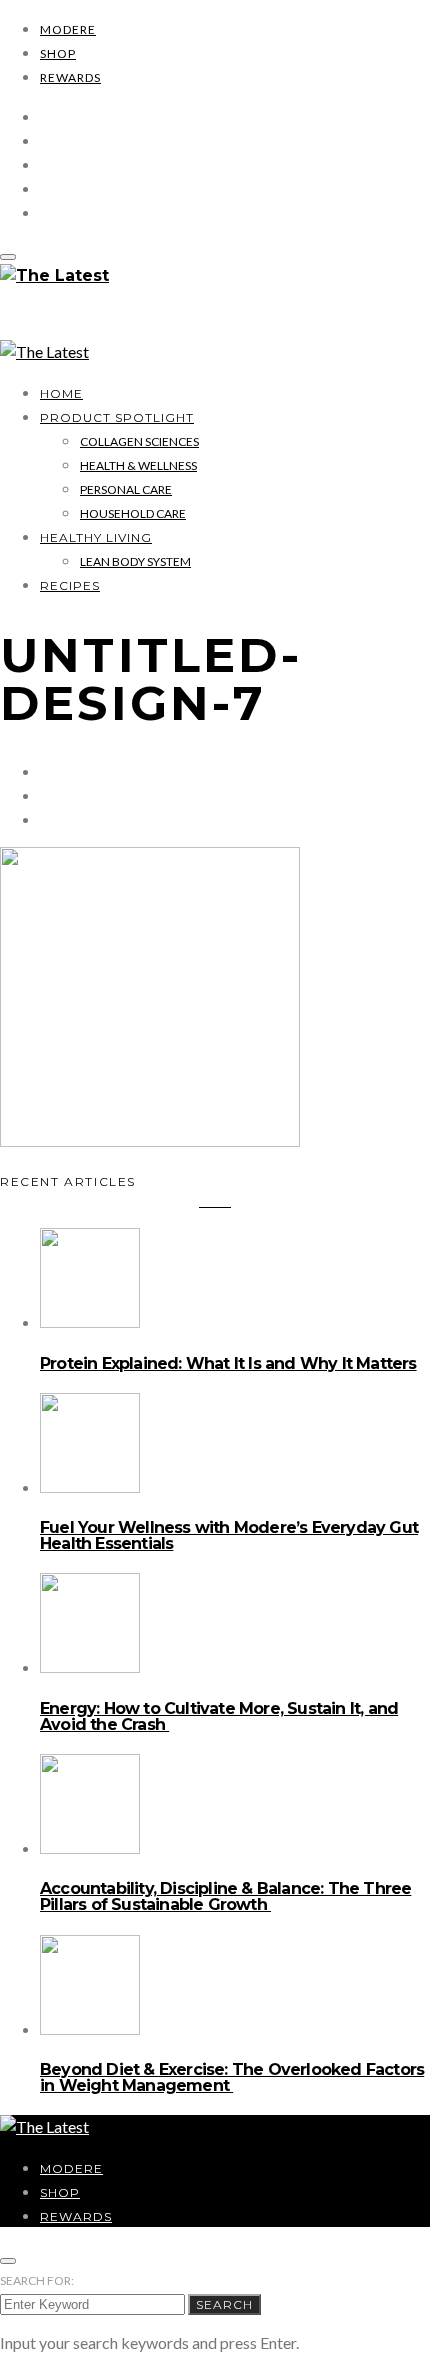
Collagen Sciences (139, 441)
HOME (61, 393)
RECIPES (70, 585)
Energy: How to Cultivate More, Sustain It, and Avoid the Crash (219, 1716)
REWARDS (70, 77)
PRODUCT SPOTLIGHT (117, 417)
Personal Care (126, 489)
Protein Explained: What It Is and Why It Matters (228, 1363)
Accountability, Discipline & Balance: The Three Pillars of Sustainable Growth (225, 1896)
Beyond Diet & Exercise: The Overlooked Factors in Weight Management (232, 2077)
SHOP (58, 53)
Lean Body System (135, 561)
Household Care (133, 513)
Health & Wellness (138, 465)
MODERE (68, 29)
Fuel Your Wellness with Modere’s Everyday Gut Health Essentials (229, 1535)
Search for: (37, 2280)
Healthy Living (96, 537)
